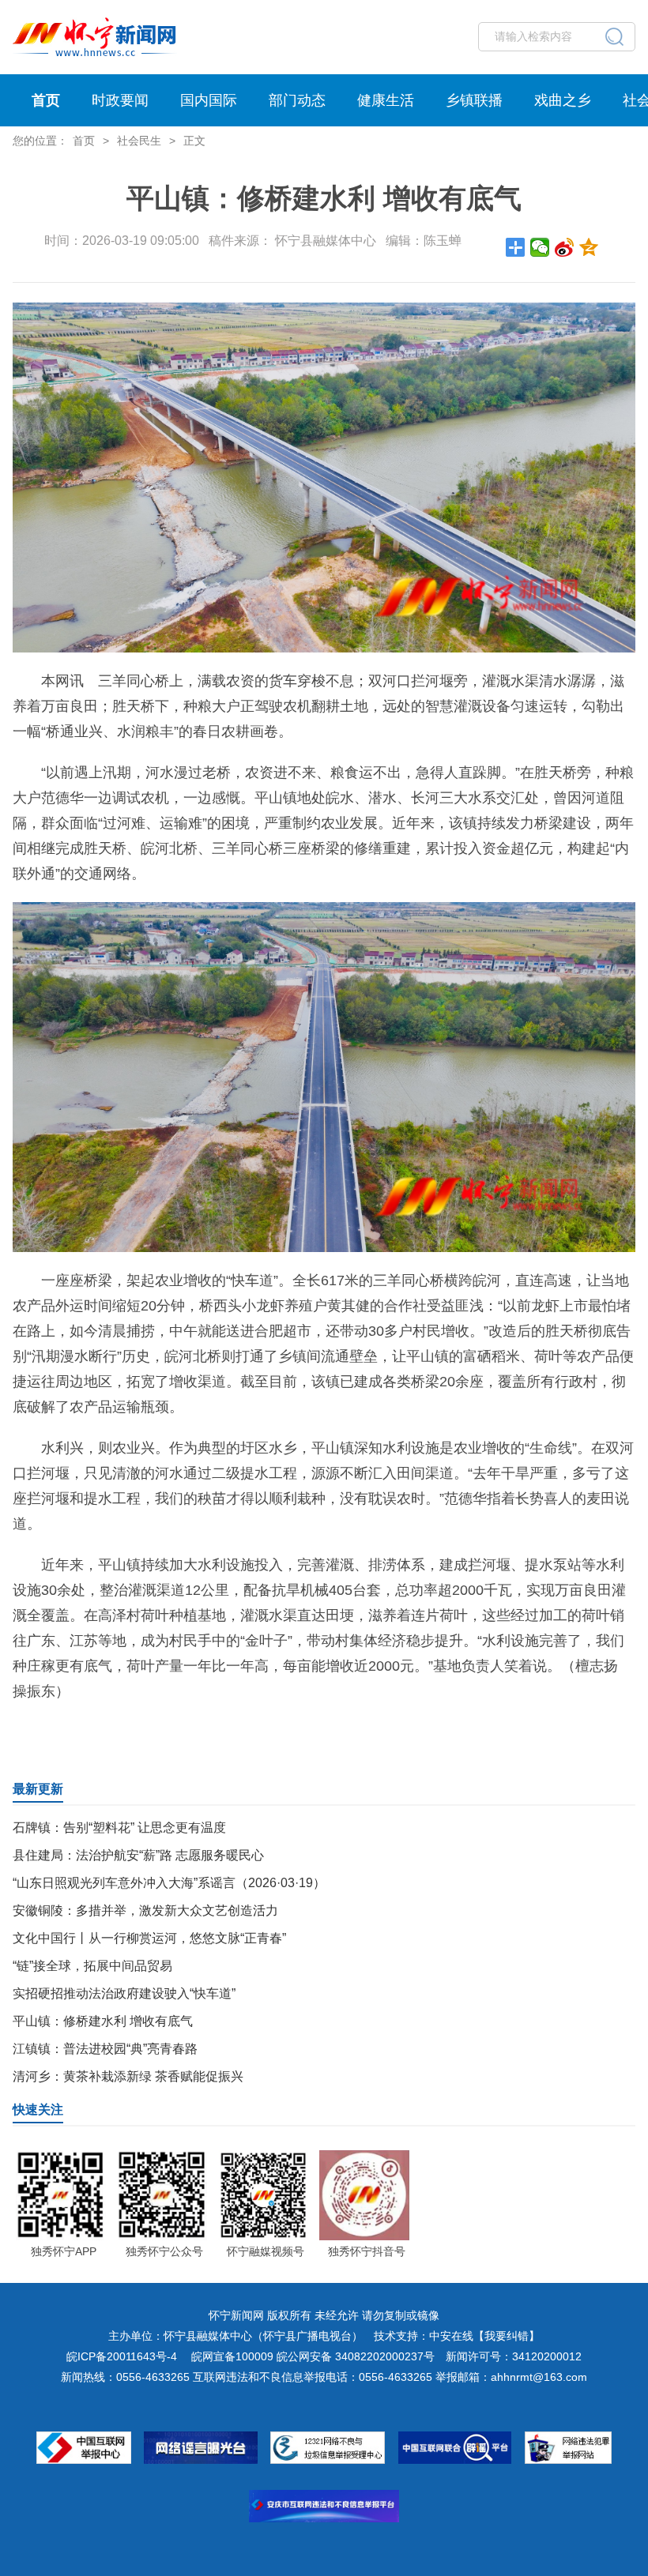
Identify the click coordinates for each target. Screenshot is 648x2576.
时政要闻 (120, 100)
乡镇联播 (474, 100)
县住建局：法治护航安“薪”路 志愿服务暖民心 (138, 1855)
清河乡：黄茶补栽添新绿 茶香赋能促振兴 (128, 2076)
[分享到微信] (540, 247)
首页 (46, 100)
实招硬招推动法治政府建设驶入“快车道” (124, 1993)
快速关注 (38, 2110)
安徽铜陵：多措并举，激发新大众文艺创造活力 (145, 1910)
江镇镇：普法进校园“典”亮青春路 (105, 2049)
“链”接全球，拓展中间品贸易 (92, 1966)
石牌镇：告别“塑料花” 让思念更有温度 (119, 1828)
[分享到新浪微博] (565, 247)
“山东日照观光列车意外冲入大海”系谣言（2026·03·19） (169, 1883)
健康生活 (386, 100)
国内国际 (209, 100)
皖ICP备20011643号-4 (122, 2356)
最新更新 (38, 1789)
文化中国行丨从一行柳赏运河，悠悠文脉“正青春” (149, 1938)
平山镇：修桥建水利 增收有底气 (103, 2021)
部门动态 (297, 100)
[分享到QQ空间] (589, 247)
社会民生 (139, 141)
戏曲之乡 (563, 100)
